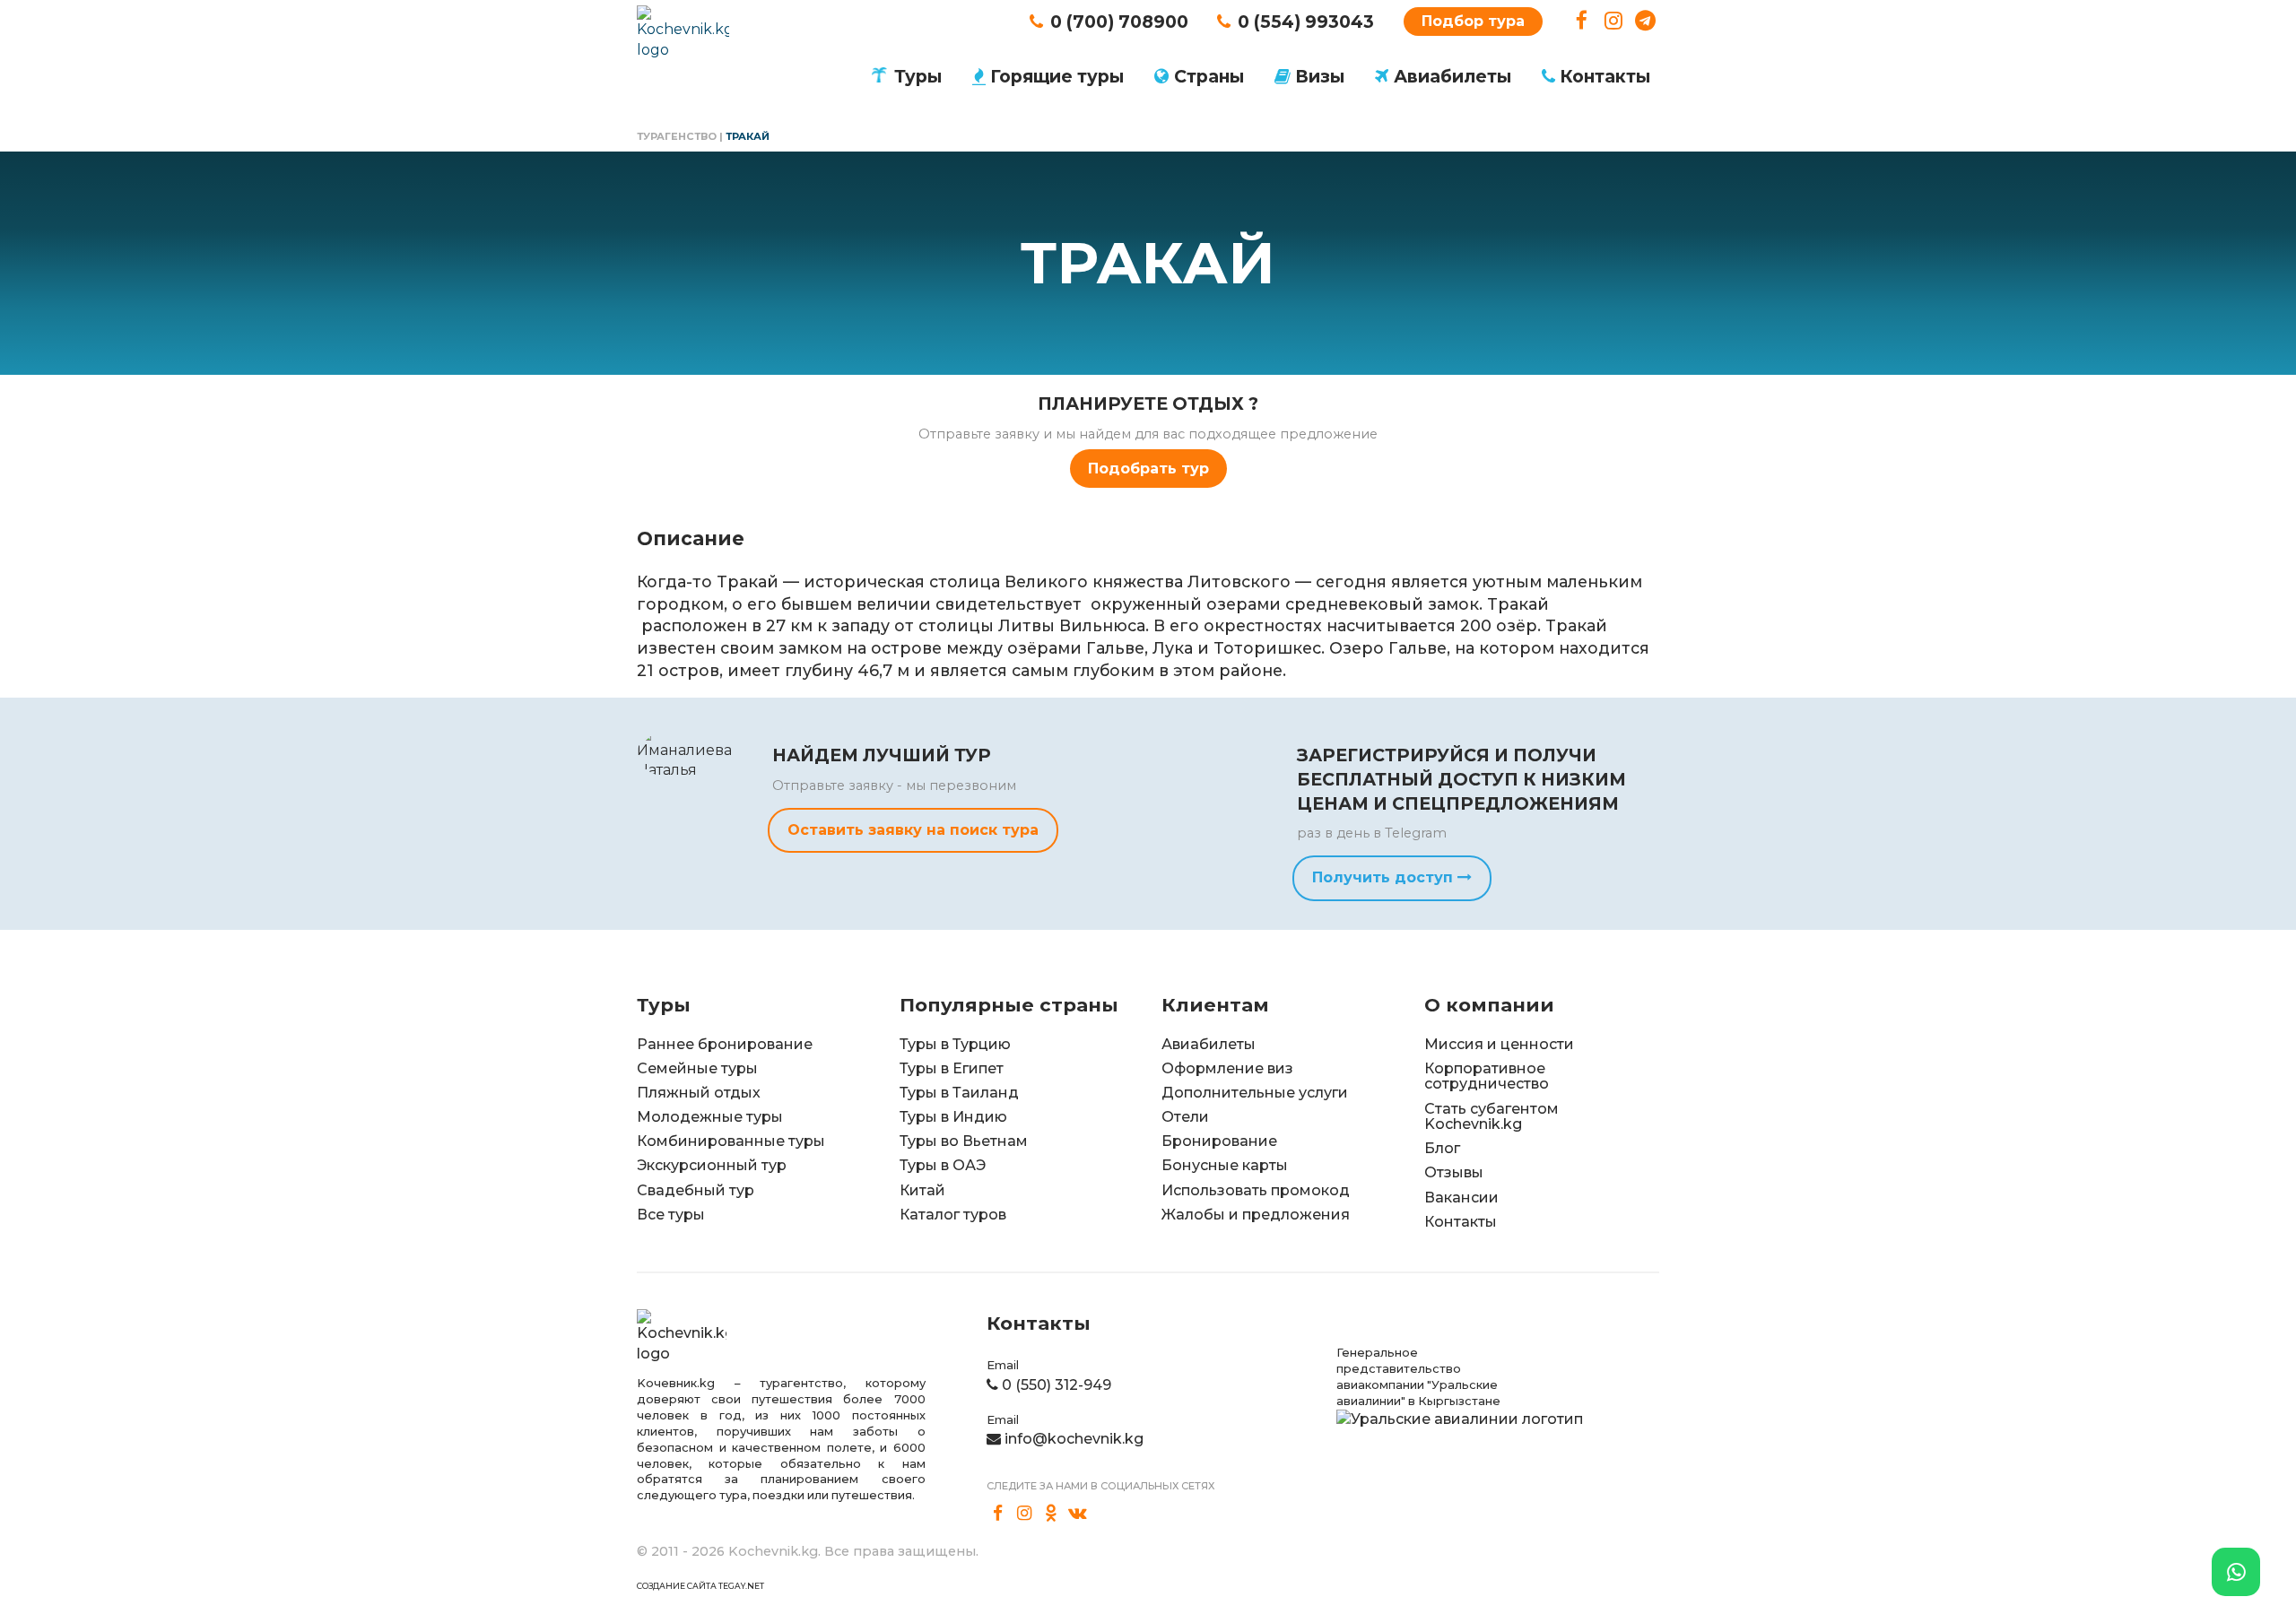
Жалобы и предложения (1256, 1215)
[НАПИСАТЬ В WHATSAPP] (2236, 1572)
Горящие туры (1057, 76)
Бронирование (1219, 1141)
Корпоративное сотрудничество (1487, 1076)
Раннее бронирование (725, 1044)
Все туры (671, 1215)
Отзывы (1454, 1172)
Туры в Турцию (955, 1044)
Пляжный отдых (699, 1093)
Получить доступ (1385, 877)
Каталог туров (953, 1215)
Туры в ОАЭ (943, 1165)
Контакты (1605, 76)
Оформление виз (1227, 1068)
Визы (1320, 76)
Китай (922, 1190)
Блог (1442, 1148)
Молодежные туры (710, 1117)
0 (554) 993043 (1306, 22)
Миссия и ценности (1499, 1044)
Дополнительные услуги (1255, 1093)
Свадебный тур (696, 1190)
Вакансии (1461, 1198)
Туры (918, 76)
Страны (1209, 76)
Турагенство (677, 136)
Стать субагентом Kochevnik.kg (1492, 1117)
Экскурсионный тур (712, 1165)
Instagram (1614, 21)
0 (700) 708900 (1119, 22)
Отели (1185, 1117)
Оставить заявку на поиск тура (913, 830)
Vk (1078, 1514)
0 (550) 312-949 (1057, 1385)
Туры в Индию (953, 1117)
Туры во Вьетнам (964, 1141)
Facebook (1582, 21)
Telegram (1645, 21)
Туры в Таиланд (959, 1093)
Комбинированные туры (731, 1141)
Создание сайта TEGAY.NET (700, 1586)
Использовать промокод (1256, 1190)
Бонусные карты (1225, 1165)
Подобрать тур (1148, 469)
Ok (1051, 1514)
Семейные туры (697, 1068)
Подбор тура (1473, 21)
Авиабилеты (1452, 76)
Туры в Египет (952, 1068)
